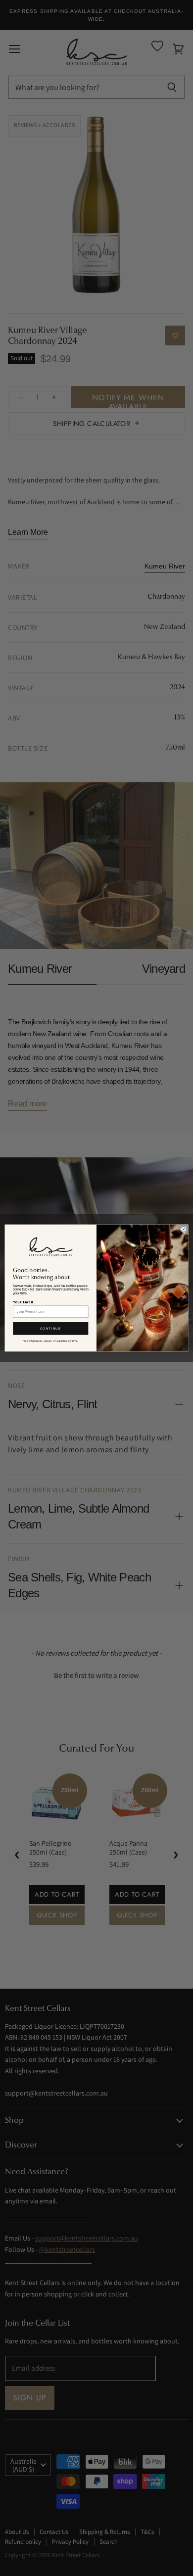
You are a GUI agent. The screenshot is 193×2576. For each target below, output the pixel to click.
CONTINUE (51, 1328)
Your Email (23, 1302)
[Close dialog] (183, 1229)
